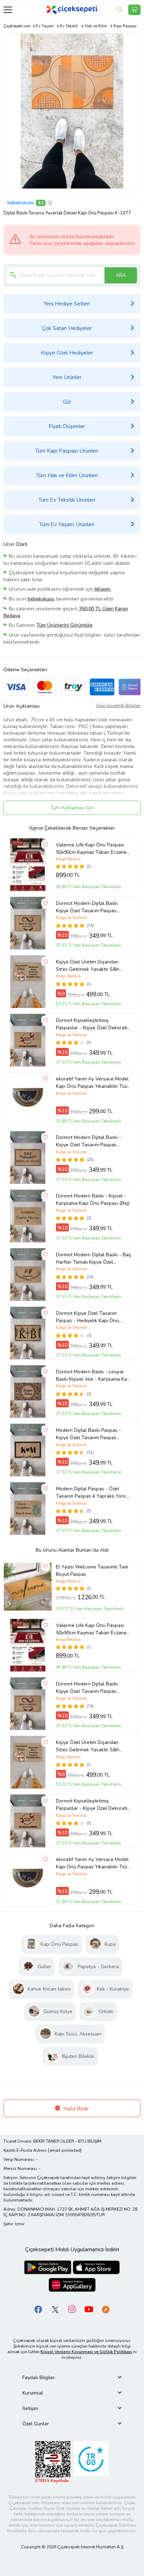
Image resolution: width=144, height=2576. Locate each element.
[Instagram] (72, 2309)
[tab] (72, 2378)
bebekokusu (21, 203)
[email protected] (65, 2150)
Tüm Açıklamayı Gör (72, 808)
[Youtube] (89, 2309)
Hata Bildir (75, 2109)
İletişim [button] (30, 2408)
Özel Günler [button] (36, 2424)
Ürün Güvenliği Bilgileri (118, 706)
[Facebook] (38, 2309)
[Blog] (106, 2309)
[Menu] (8, 10)
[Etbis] (53, 2462)
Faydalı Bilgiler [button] (39, 2378)
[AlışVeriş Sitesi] (134, 10)
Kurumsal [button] (33, 2393)
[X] (55, 2309)
